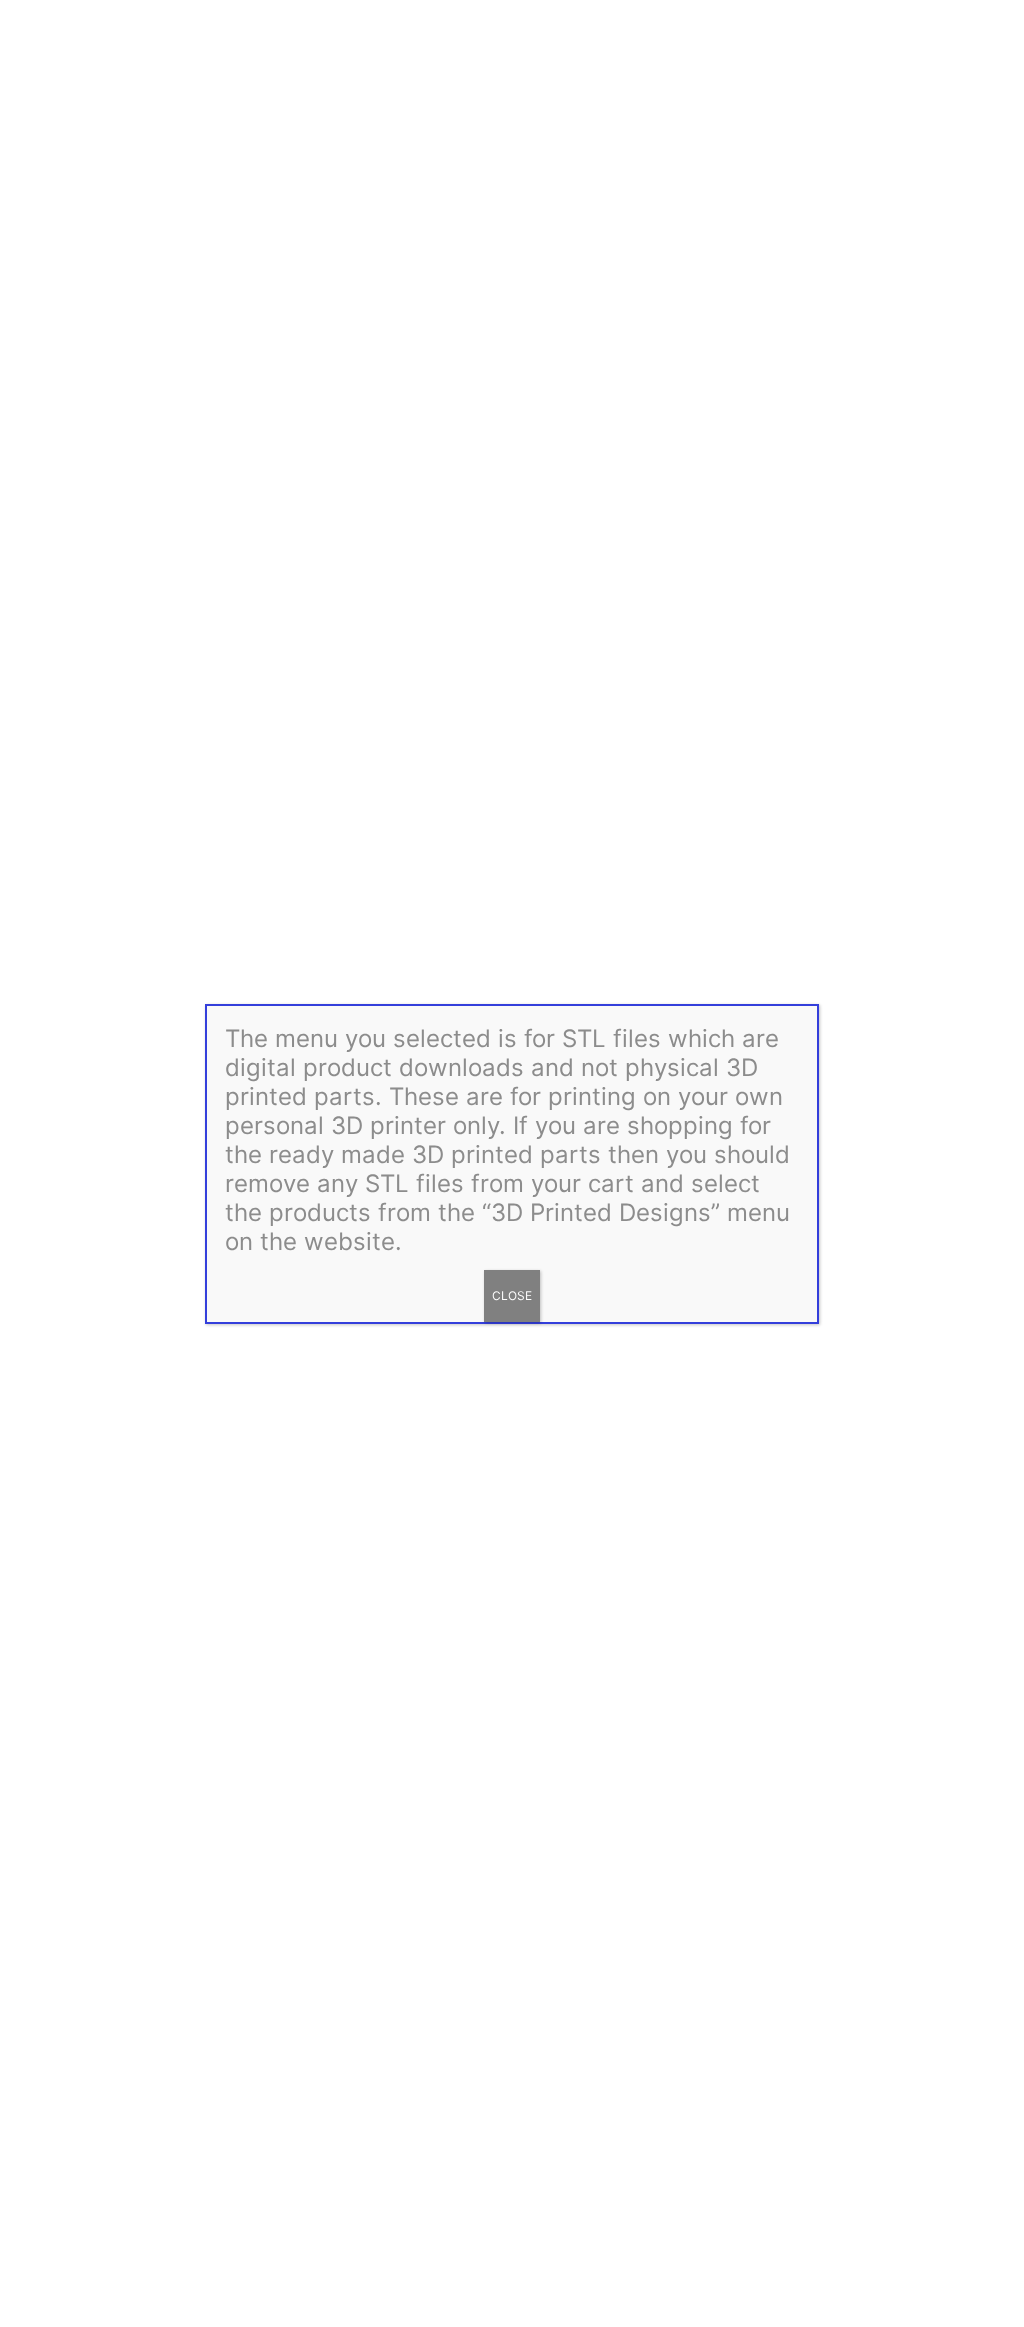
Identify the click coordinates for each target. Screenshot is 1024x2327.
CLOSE (512, 1295)
